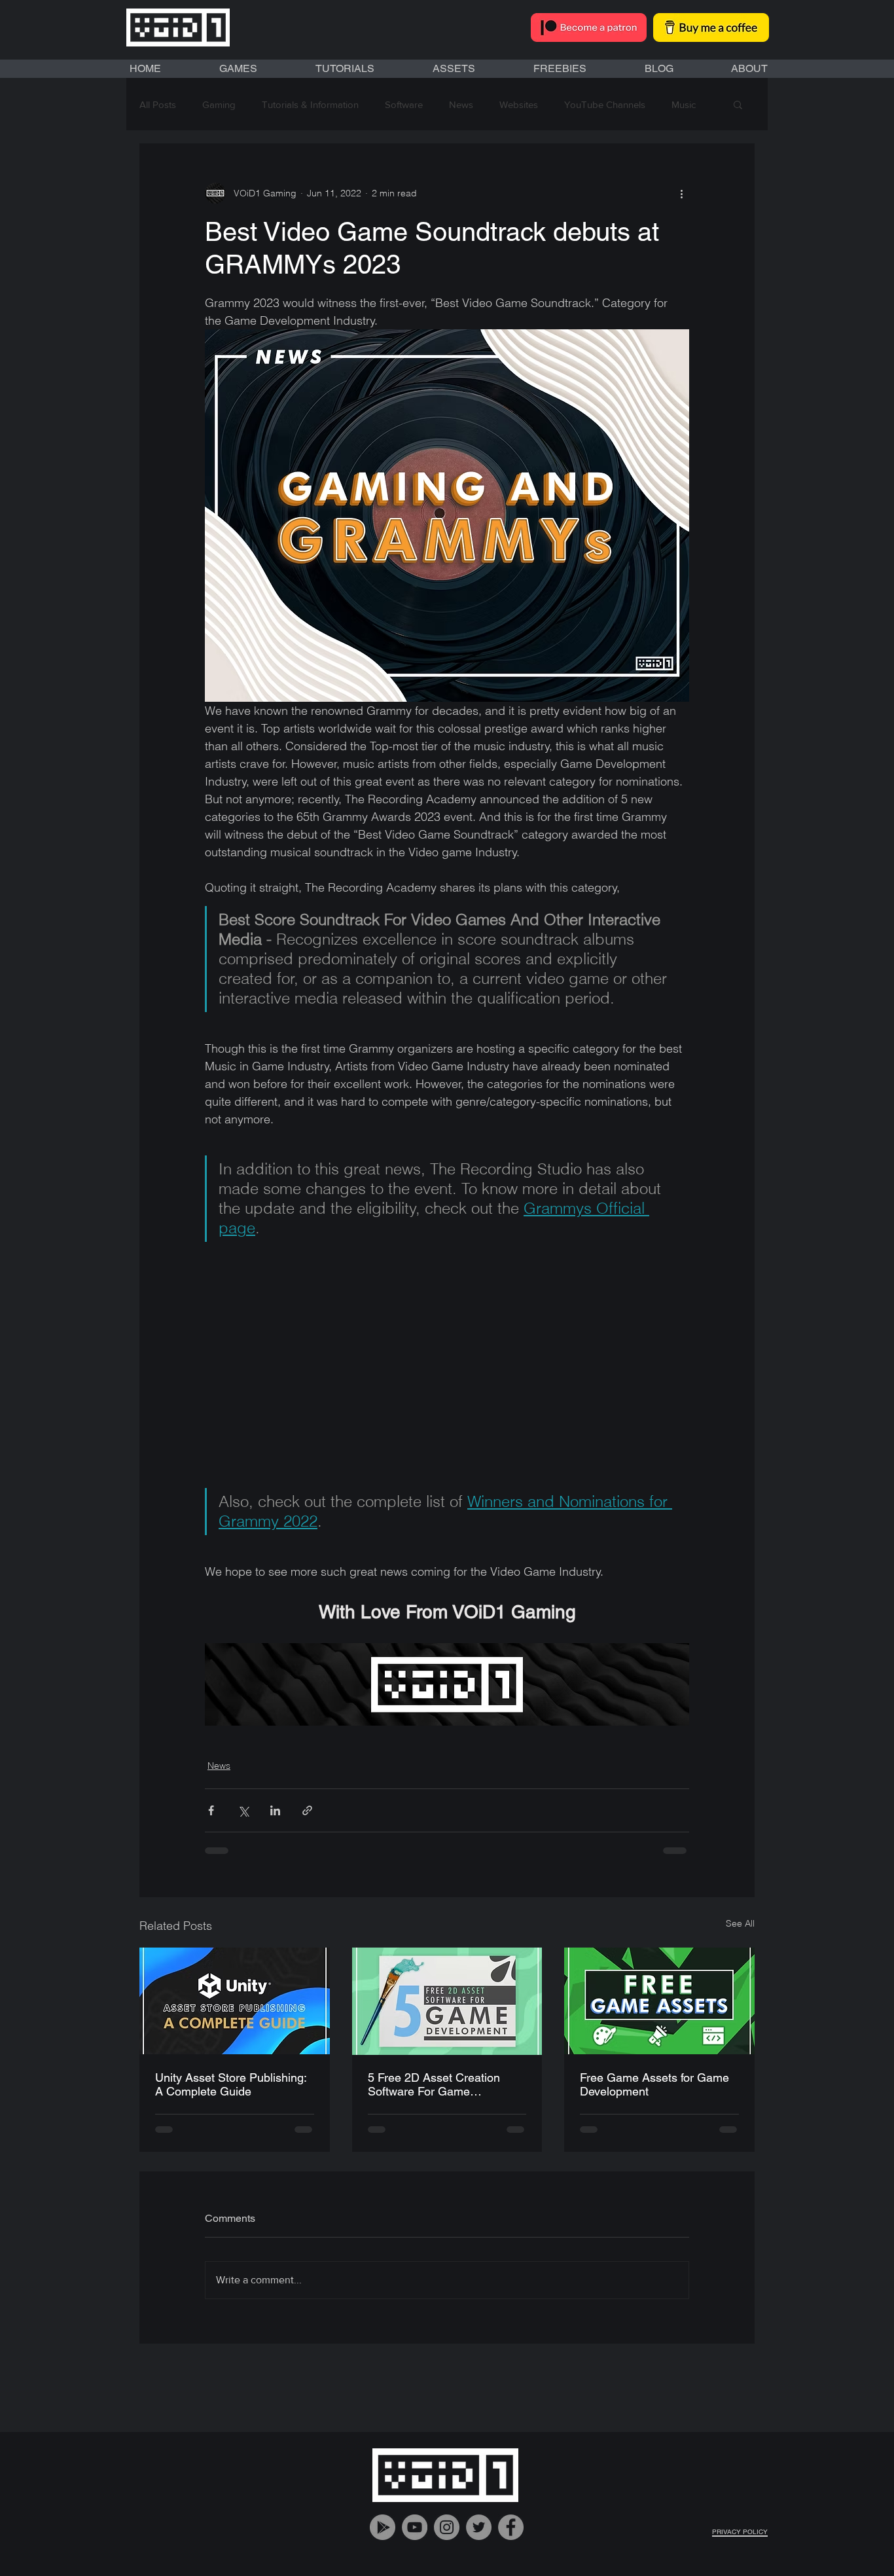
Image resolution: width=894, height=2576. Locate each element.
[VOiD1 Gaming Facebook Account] (511, 2538)
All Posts (158, 104)
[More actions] (681, 193)
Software (404, 104)
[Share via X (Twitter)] (243, 1810)
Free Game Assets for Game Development (654, 2084)
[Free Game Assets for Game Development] (659, 2001)
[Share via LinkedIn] (275, 1810)
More (683, 104)
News (461, 104)
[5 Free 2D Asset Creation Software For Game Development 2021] (447, 2001)
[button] (738, 104)
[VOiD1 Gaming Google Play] (383, 2538)
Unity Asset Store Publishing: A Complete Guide (231, 2084)
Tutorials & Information (310, 104)
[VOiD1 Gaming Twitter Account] (479, 2538)
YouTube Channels (605, 104)
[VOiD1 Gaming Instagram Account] (447, 2538)
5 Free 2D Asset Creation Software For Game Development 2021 (434, 2084)
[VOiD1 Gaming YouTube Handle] (415, 2538)
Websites (519, 104)
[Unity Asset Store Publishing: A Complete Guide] (235, 2001)
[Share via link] (307, 1810)
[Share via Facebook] (211, 1810)
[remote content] (447, 1365)
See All (740, 1923)
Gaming (219, 104)
